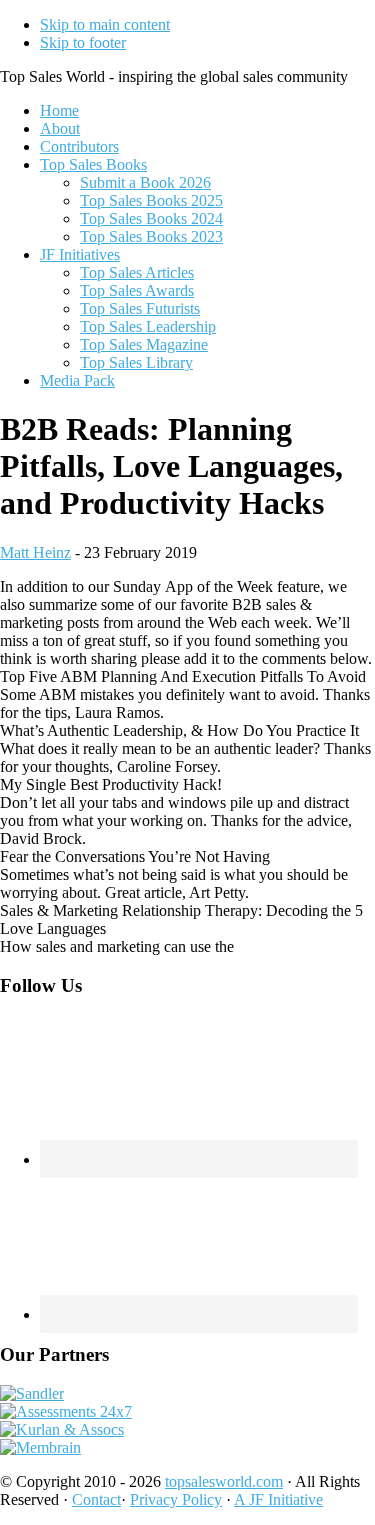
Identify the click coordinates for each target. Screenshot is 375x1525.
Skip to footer (83, 42)
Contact (96, 1499)
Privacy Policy (176, 1499)
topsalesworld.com (224, 1481)
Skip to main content (105, 24)
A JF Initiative (278, 1499)
